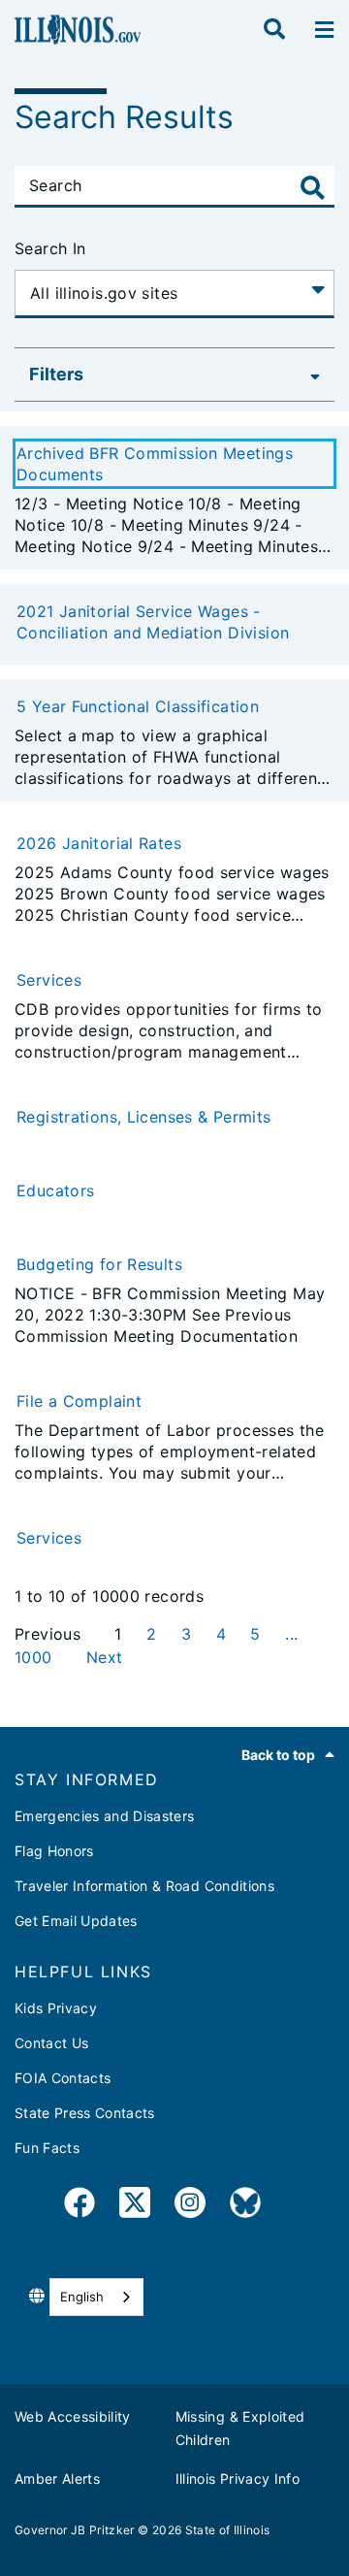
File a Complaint (79, 1401)
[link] (79, 2206)
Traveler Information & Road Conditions (144, 1886)
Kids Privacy (56, 2008)
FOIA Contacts (63, 2078)
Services (49, 980)
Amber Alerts (57, 2478)
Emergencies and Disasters (105, 1816)
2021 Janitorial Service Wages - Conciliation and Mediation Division (153, 622)
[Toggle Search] (313, 188)
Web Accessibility (73, 2416)
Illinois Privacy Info (238, 2478)
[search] (274, 30)
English (82, 2297)
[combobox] (96, 2297)
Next (105, 1657)
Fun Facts (47, 2148)
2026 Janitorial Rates (99, 843)
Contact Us (51, 2043)
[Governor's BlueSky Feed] (245, 2206)
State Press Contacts (85, 2113)
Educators (55, 1190)
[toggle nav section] (324, 30)
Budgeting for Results (99, 1264)
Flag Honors (54, 1851)
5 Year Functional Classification (138, 706)
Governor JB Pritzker (75, 2530)
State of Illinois (228, 2530)
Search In (50, 248)
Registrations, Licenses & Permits (144, 1117)
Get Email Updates (76, 1921)
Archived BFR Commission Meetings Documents (155, 464)
